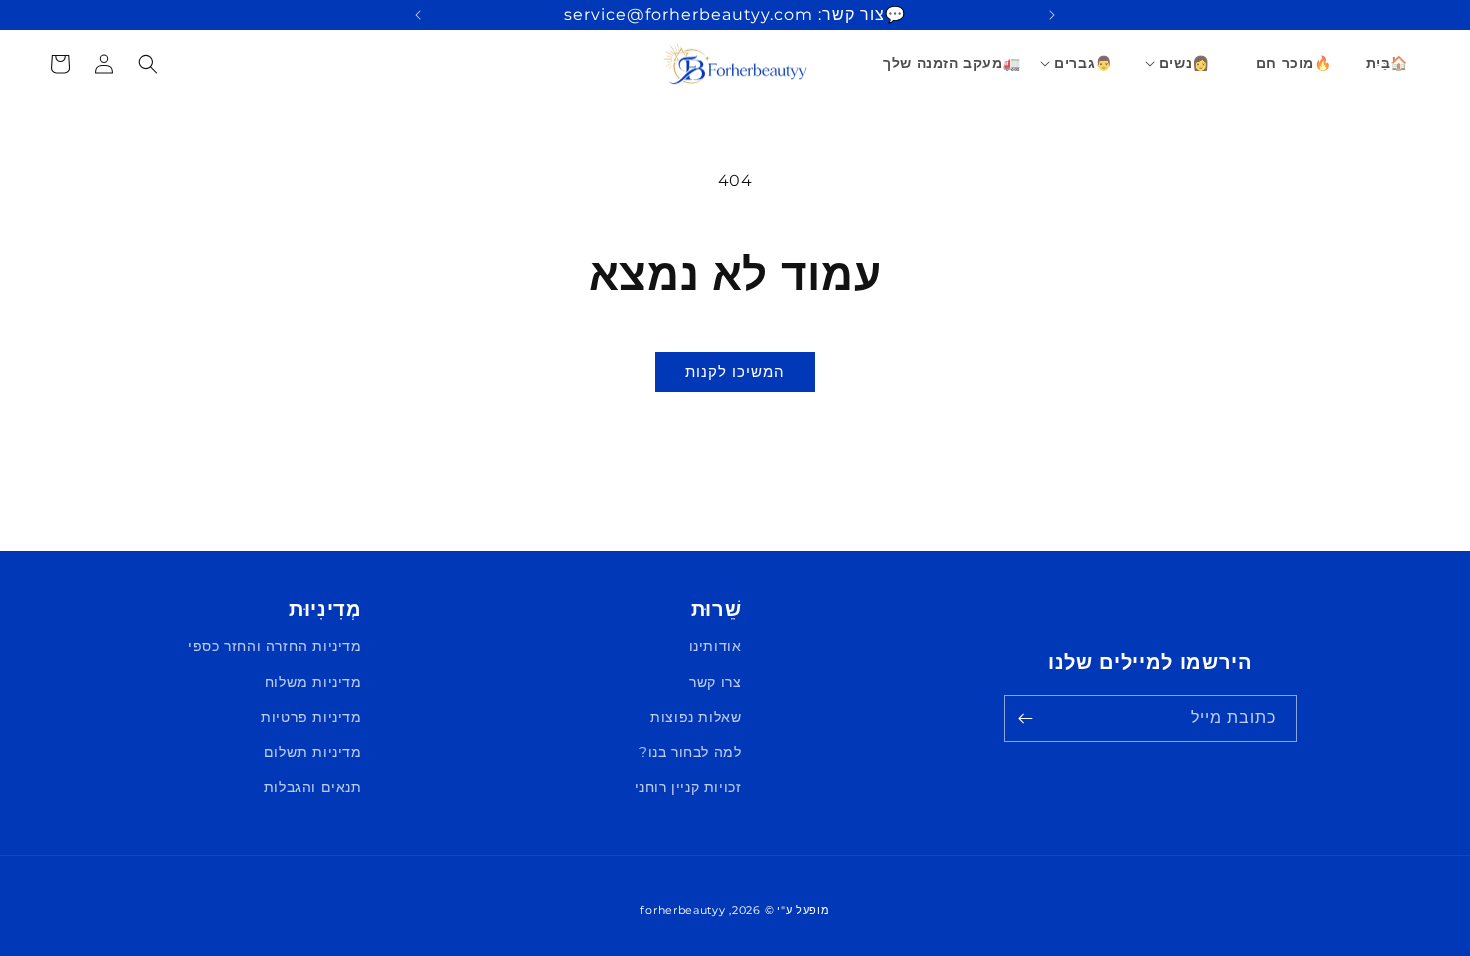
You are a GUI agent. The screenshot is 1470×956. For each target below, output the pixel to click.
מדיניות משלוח (313, 682)
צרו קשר (715, 682)
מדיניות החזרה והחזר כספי (274, 646)
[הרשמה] (1026, 718)
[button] (1185, 63)
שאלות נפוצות (695, 717)
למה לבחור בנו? (690, 752)
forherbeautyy (682, 910)
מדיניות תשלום (313, 752)
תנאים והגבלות (313, 787)
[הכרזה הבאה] (418, 15)
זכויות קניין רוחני (688, 787)
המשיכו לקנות (735, 371)
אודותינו (715, 646)
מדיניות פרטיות (311, 717)
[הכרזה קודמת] (1052, 15)
